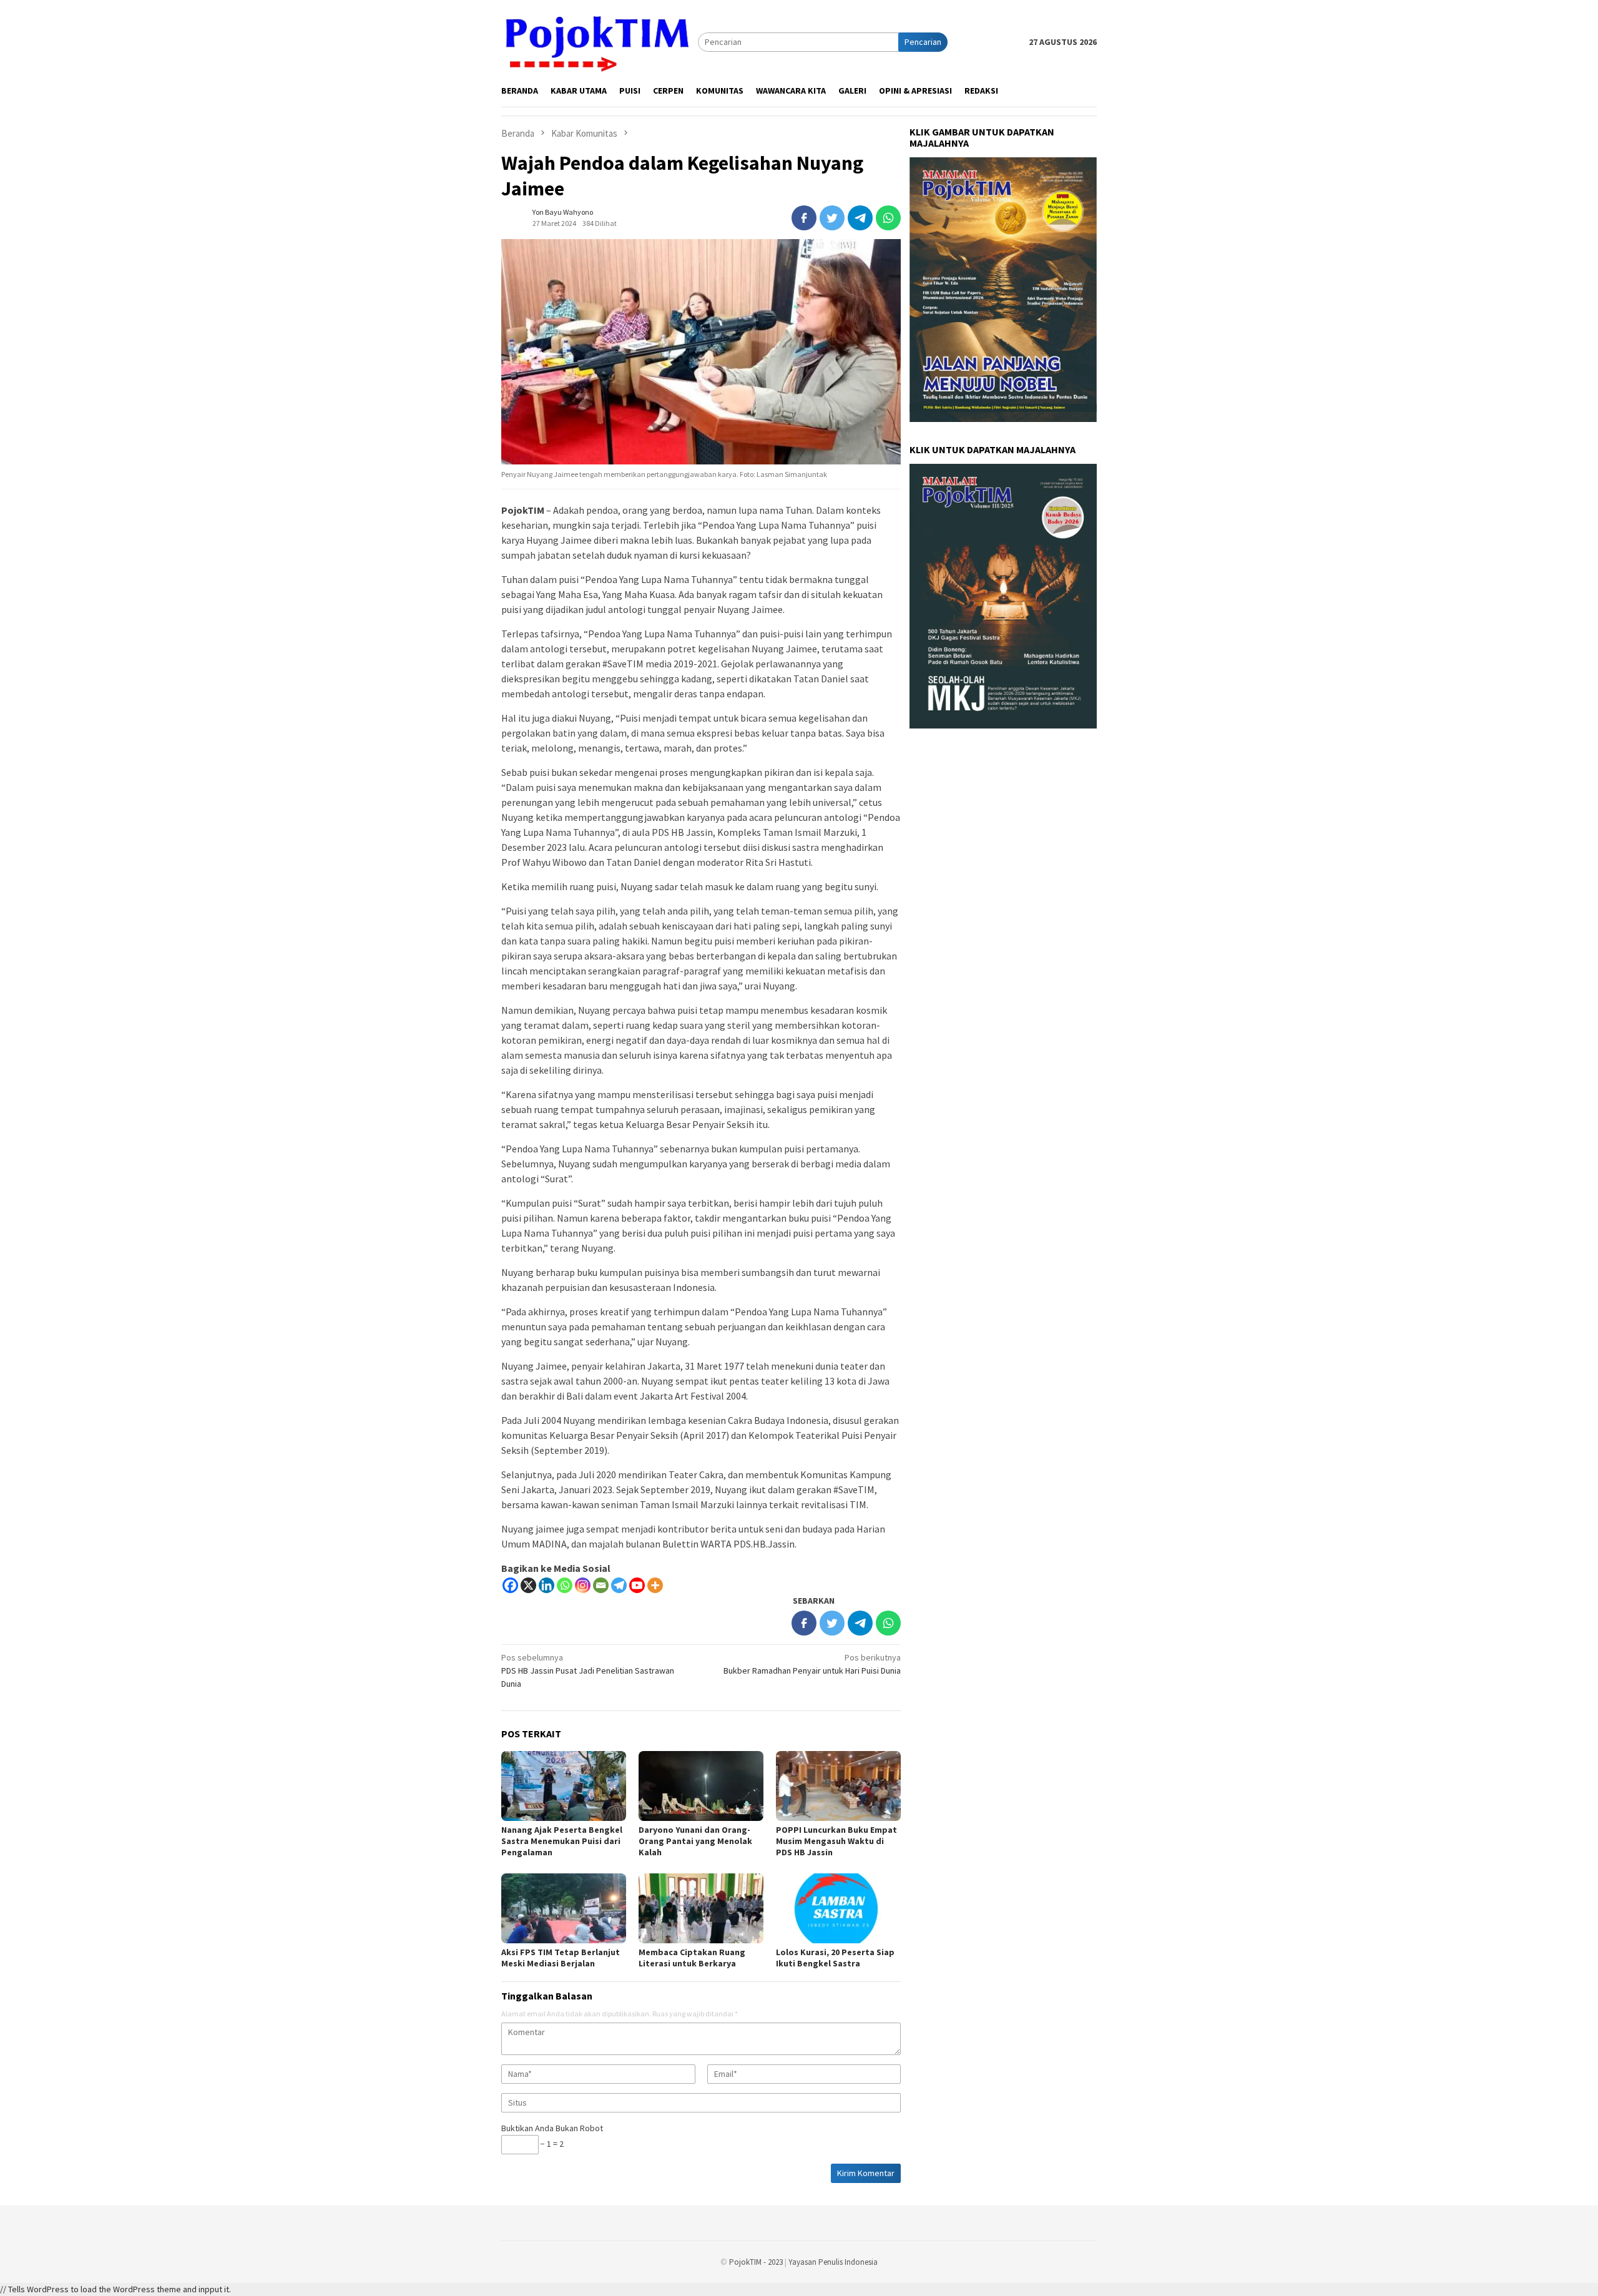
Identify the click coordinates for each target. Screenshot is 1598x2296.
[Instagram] (583, 1585)
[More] (655, 1585)
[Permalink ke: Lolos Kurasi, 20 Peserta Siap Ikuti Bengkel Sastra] (838, 1908)
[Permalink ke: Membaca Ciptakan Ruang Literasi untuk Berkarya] (701, 1908)
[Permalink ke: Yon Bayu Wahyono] (514, 217)
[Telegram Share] (860, 218)
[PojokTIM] (600, 41)
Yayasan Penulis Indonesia (833, 2262)
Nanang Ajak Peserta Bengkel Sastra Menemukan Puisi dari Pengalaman (562, 1841)
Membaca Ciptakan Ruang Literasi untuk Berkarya (692, 1958)
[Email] (601, 1585)
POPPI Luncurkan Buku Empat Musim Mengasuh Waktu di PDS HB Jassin (836, 1841)
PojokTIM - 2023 (756, 2262)
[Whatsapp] (565, 1585)
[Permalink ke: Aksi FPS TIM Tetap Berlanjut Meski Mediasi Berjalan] (564, 1908)
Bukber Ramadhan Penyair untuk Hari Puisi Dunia (812, 1664)
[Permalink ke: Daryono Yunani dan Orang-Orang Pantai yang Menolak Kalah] (701, 1786)
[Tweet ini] (832, 218)
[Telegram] (619, 1585)
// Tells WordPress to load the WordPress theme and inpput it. (115, 2289)
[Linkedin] (547, 1585)
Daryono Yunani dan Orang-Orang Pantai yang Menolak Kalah (695, 1841)
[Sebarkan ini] (804, 218)
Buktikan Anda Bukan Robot (552, 2128)
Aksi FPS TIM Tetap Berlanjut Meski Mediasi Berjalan (561, 1958)
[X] (528, 1585)
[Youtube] (637, 1585)
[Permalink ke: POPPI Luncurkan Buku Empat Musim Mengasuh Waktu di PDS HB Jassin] (838, 1786)
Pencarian (923, 42)
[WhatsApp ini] (888, 218)
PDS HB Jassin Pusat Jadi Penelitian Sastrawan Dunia (588, 1670)
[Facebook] (510, 1585)
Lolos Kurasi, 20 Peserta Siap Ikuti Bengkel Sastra (835, 1958)
